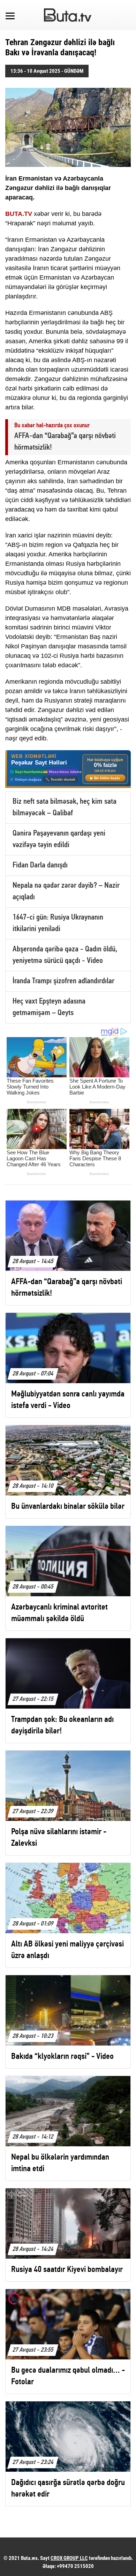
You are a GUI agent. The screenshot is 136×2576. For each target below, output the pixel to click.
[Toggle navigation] (10, 15)
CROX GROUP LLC (69, 2558)
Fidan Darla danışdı (40, 865)
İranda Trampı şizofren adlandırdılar (63, 981)
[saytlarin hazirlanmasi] (68, 769)
